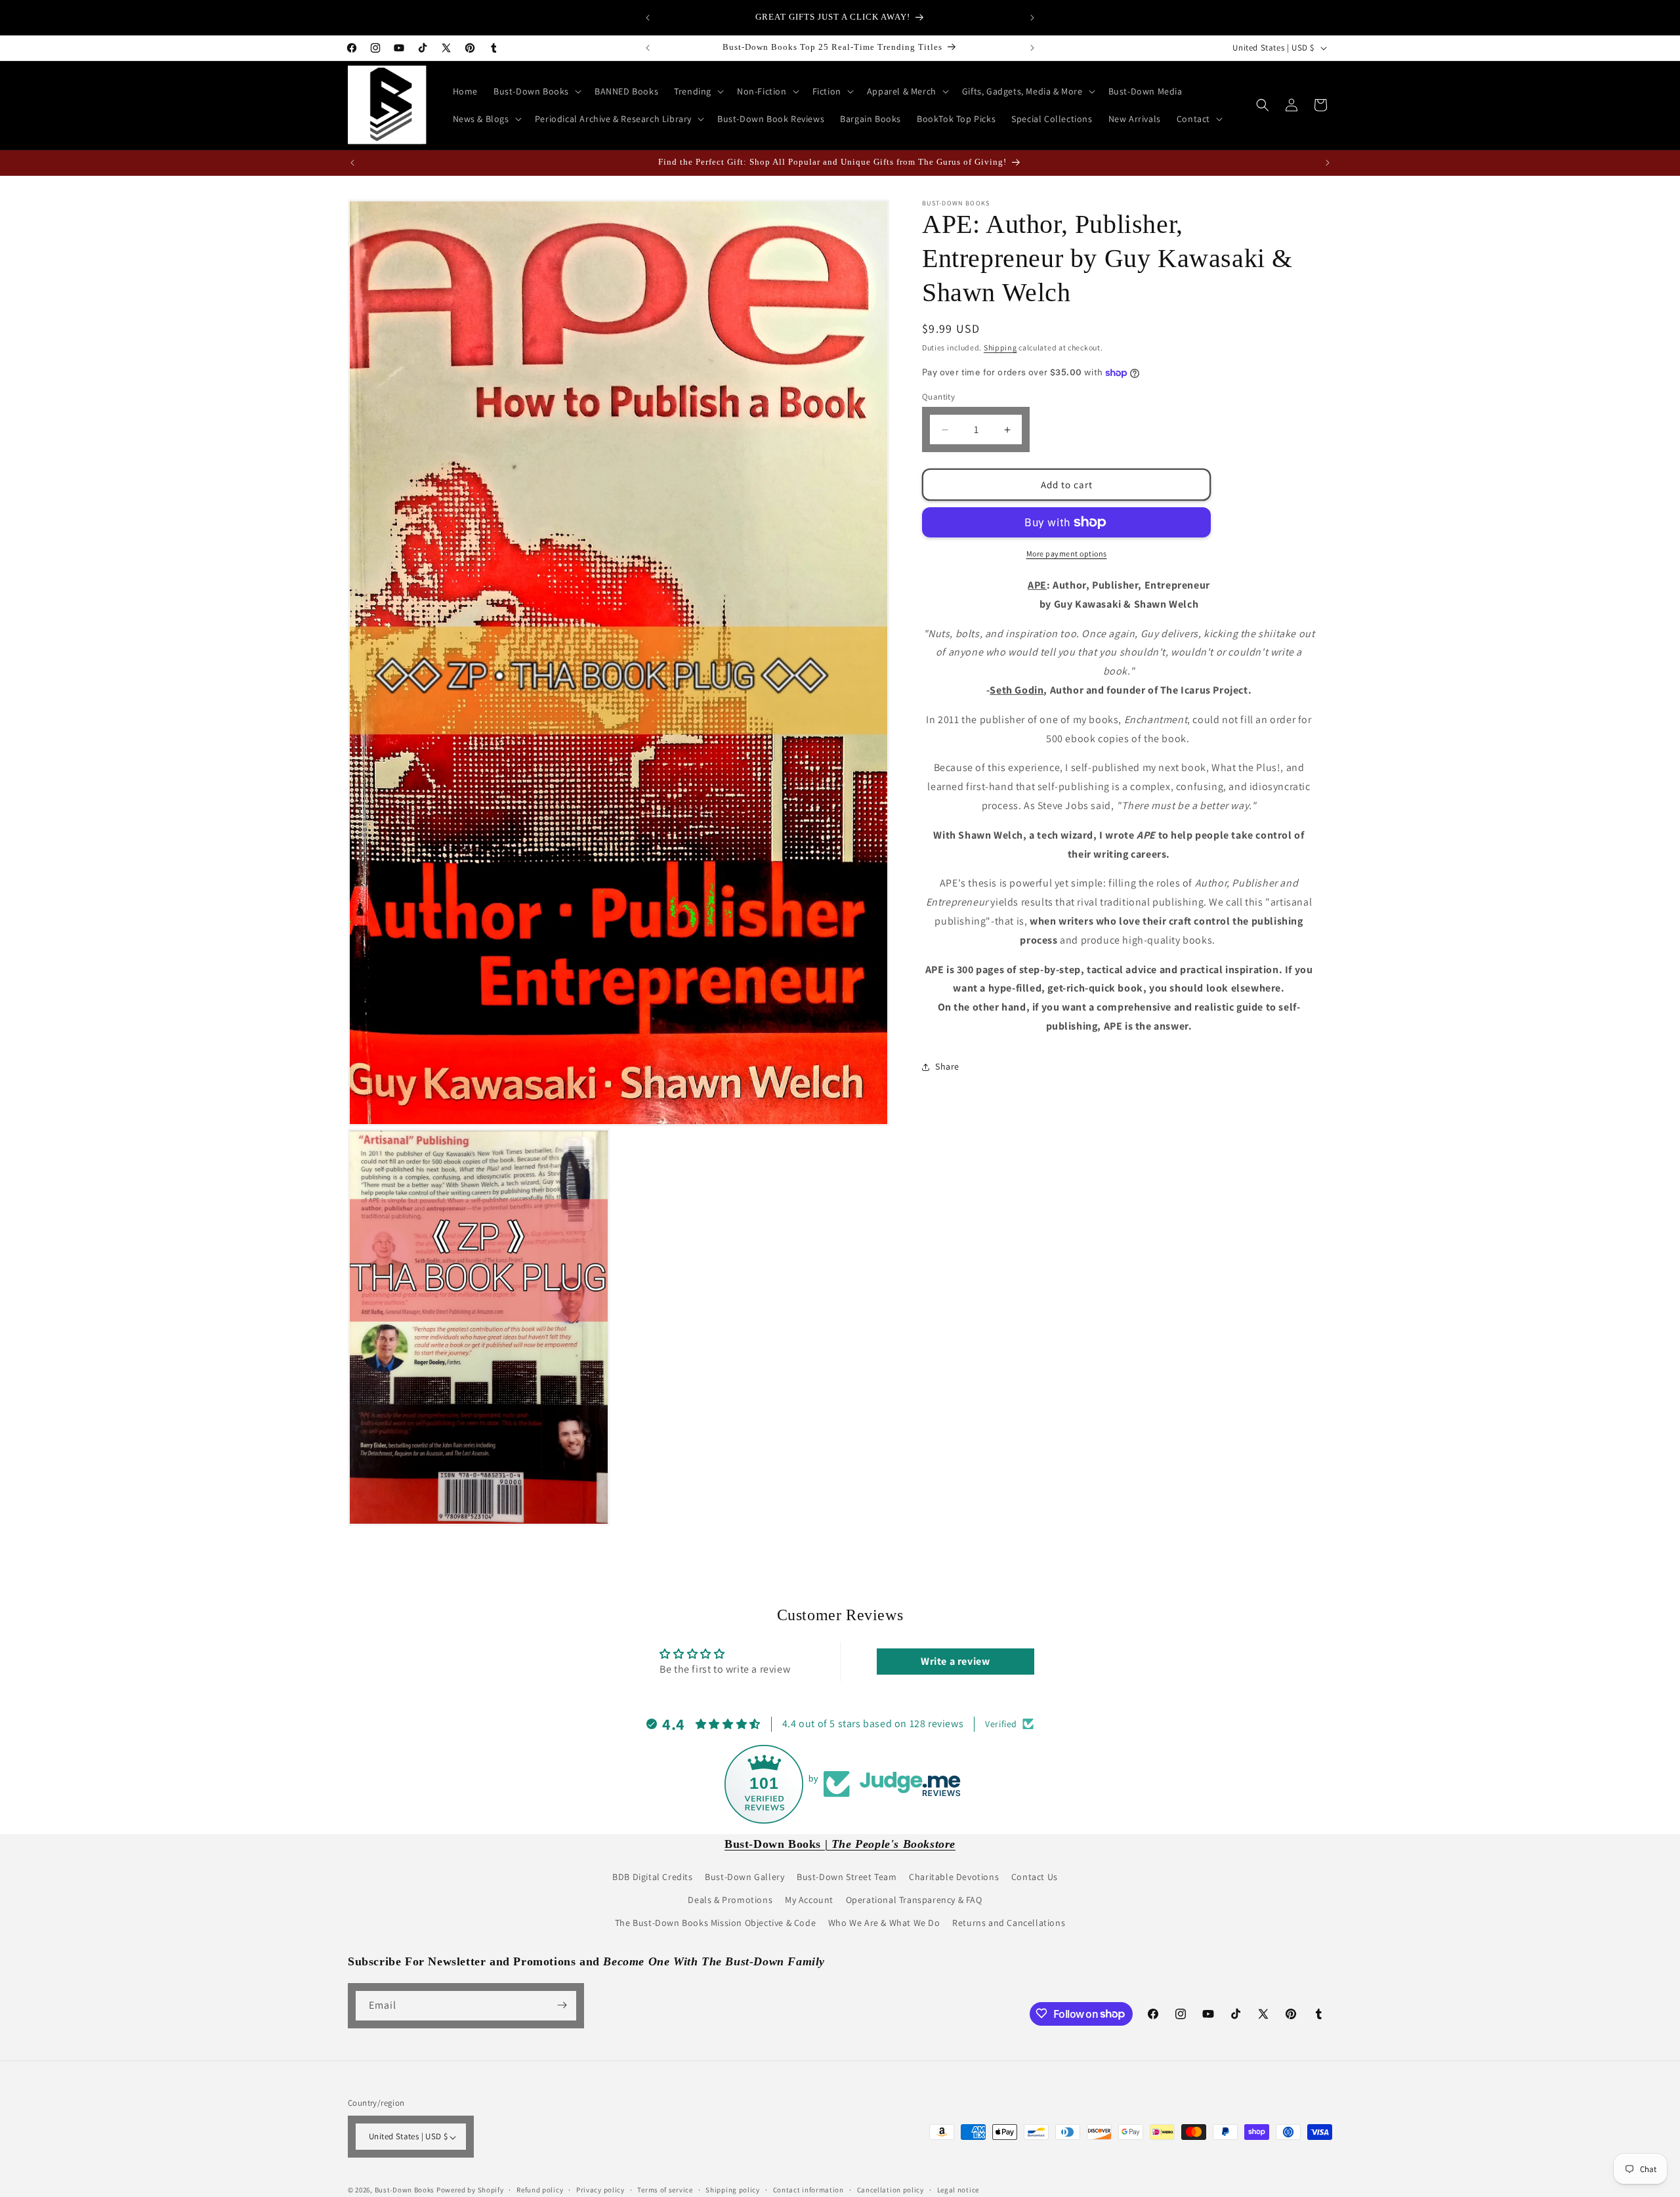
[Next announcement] (1032, 18)
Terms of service (665, 2190)
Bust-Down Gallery (745, 1876)
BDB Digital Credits (652, 1876)
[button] (536, 91)
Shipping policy (733, 2190)
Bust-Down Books (405, 2190)
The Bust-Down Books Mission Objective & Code (715, 1923)
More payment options (1067, 554)
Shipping (1000, 347)
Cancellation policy (891, 2190)
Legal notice (958, 2190)
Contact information (808, 2190)
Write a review (955, 1662)
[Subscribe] (562, 2005)
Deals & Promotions (730, 1899)
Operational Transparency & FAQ (914, 1899)
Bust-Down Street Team (847, 1876)
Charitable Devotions (954, 1876)
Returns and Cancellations (1009, 1923)
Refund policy (540, 2190)
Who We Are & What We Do (884, 1923)
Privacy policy (600, 2190)
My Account (809, 1899)
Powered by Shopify (470, 2190)
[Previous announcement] (648, 18)
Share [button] (947, 1066)
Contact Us (1035, 1876)
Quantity (938, 397)
